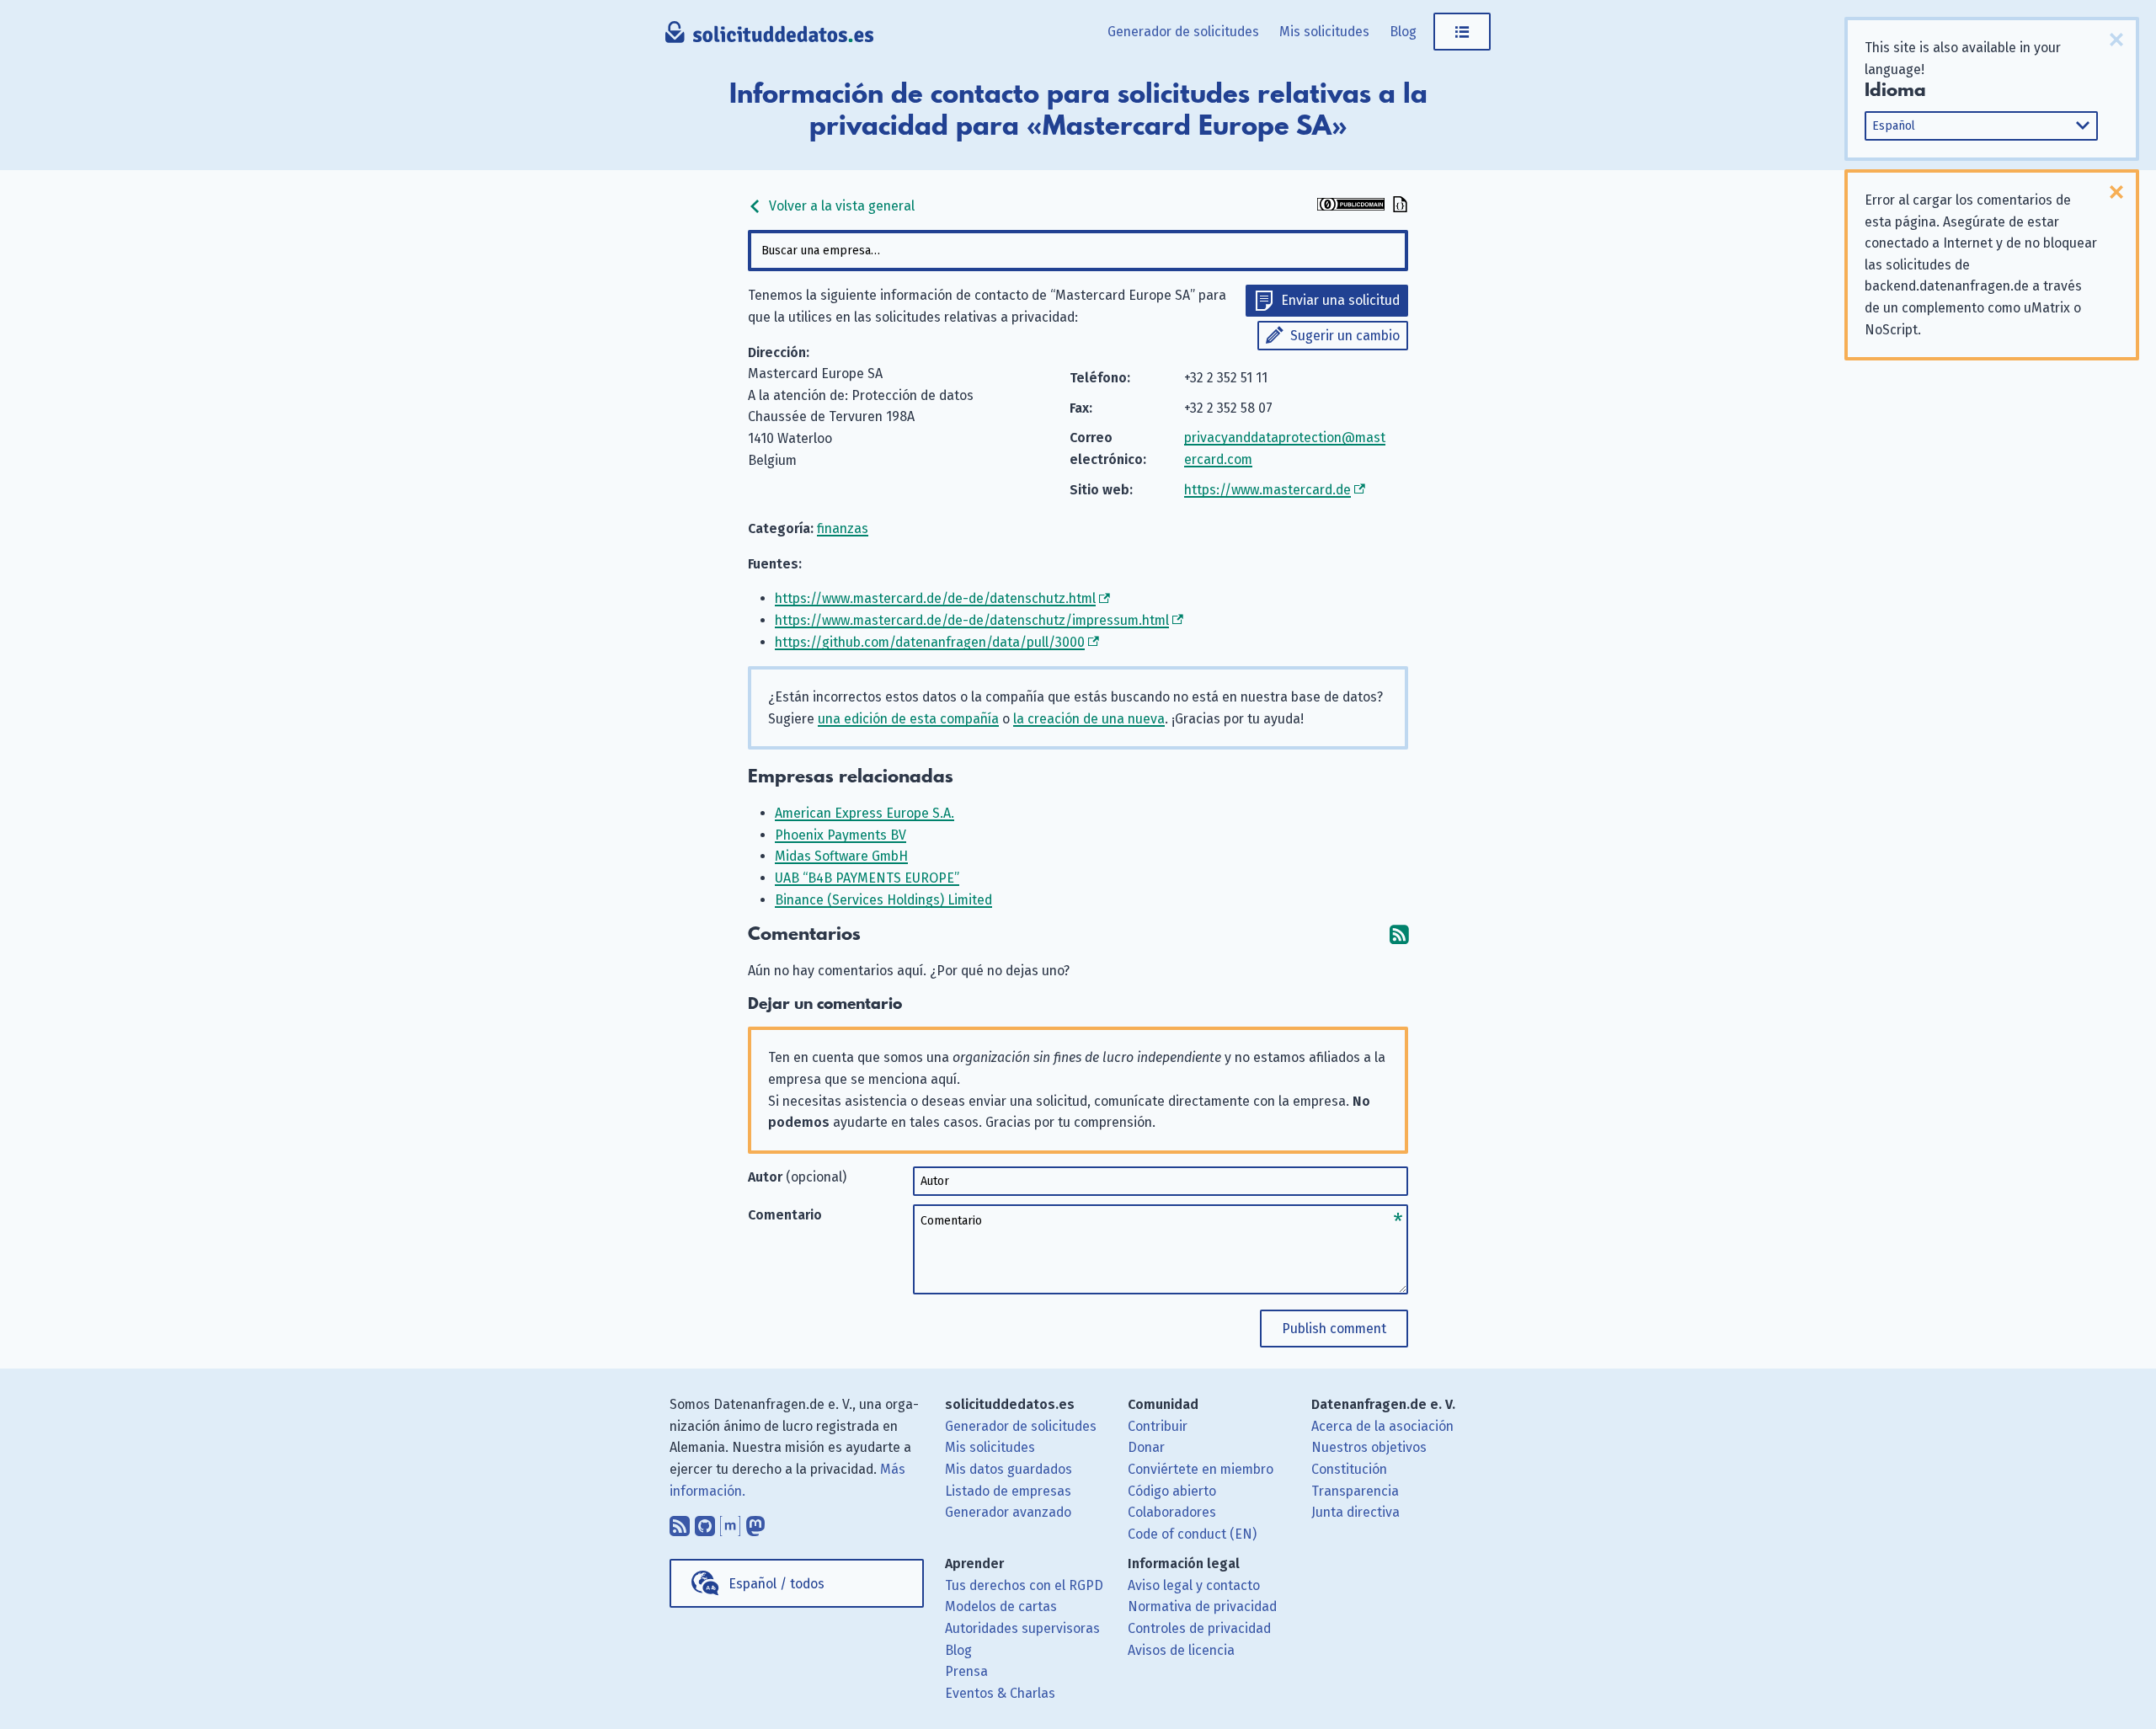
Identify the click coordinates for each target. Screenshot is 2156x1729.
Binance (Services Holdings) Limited (883, 900)
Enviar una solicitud (1340, 300)
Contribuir (1158, 1426)
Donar (1146, 1447)
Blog (1403, 32)
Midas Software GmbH (841, 856)
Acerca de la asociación (1382, 1426)
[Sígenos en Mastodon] (755, 1522)
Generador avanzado (1008, 1512)
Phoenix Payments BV (841, 835)
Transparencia (1355, 1491)
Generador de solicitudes (1183, 32)
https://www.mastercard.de (1267, 490)
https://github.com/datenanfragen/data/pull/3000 (930, 642)
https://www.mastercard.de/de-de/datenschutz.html (935, 598)
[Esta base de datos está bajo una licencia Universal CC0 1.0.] (1351, 206)
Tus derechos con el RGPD (1024, 1585)
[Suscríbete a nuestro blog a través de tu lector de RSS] (680, 1522)
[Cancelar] (2116, 40)
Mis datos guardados (1009, 1469)
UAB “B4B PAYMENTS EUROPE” (867, 878)
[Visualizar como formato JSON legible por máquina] (1398, 206)
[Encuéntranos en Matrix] (730, 1522)
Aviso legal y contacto (1194, 1585)
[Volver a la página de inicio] (769, 38)
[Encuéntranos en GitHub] (705, 1522)
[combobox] (1078, 251)
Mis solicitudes (1324, 32)
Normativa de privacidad (1202, 1606)
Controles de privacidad (1199, 1628)
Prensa (966, 1671)
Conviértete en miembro (1201, 1469)
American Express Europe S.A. (865, 813)
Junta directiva (1356, 1512)
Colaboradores (1172, 1512)
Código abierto (1172, 1491)
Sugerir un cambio (1345, 336)
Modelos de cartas (1001, 1606)
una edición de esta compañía (908, 719)
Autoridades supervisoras (1022, 1628)
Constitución (1349, 1469)
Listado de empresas (1008, 1491)
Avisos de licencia (1181, 1650)
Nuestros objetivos (1369, 1447)
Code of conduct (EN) (1192, 1534)
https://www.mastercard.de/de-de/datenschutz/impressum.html (972, 620)
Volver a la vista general (840, 206)
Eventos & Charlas (1000, 1693)
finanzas (843, 528)
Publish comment (1334, 1329)
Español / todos (776, 1584)
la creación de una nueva (1089, 719)
